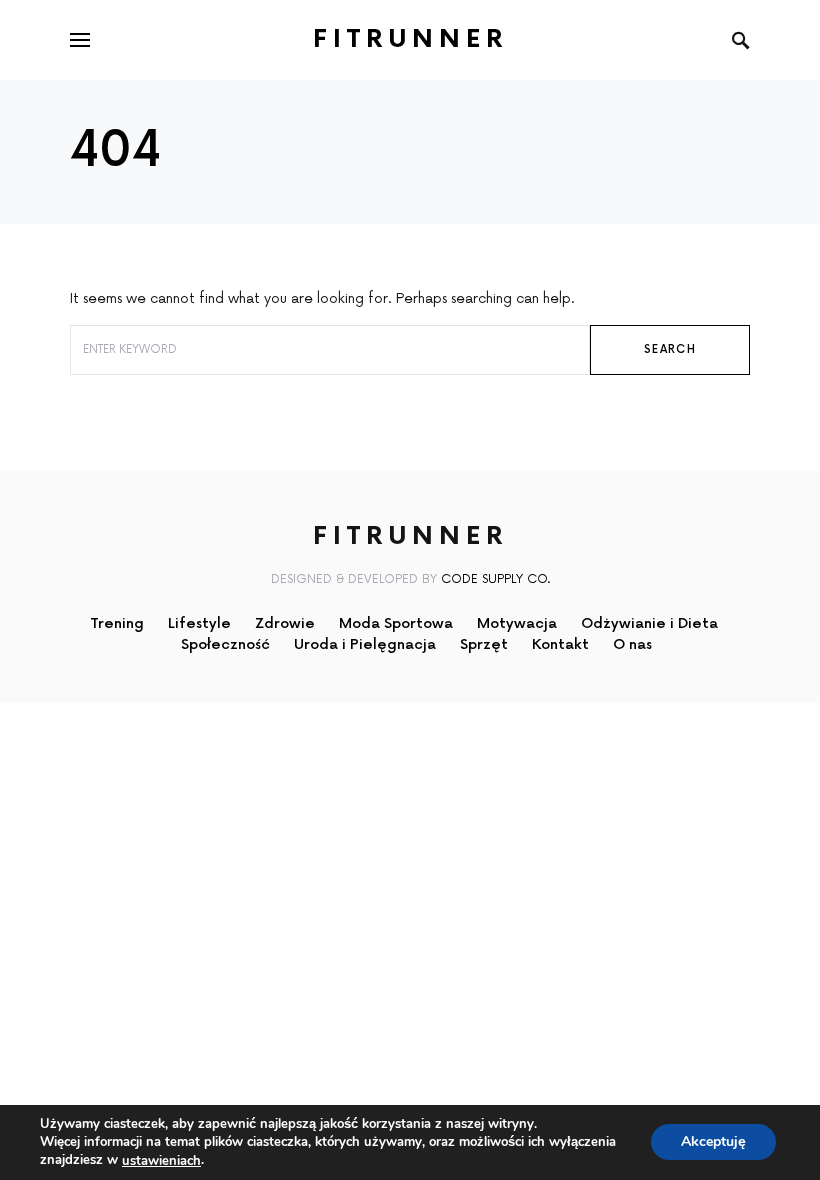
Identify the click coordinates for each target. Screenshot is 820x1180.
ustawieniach (161, 1161)
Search (670, 349)
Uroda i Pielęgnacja (365, 644)
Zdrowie (285, 623)
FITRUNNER (410, 39)
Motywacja (517, 623)
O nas (632, 644)
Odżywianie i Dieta (649, 623)
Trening (117, 623)
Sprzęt (484, 644)
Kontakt (560, 644)
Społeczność (225, 644)
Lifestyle (199, 623)
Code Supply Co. (495, 579)
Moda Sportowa (396, 623)
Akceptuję (713, 1142)
